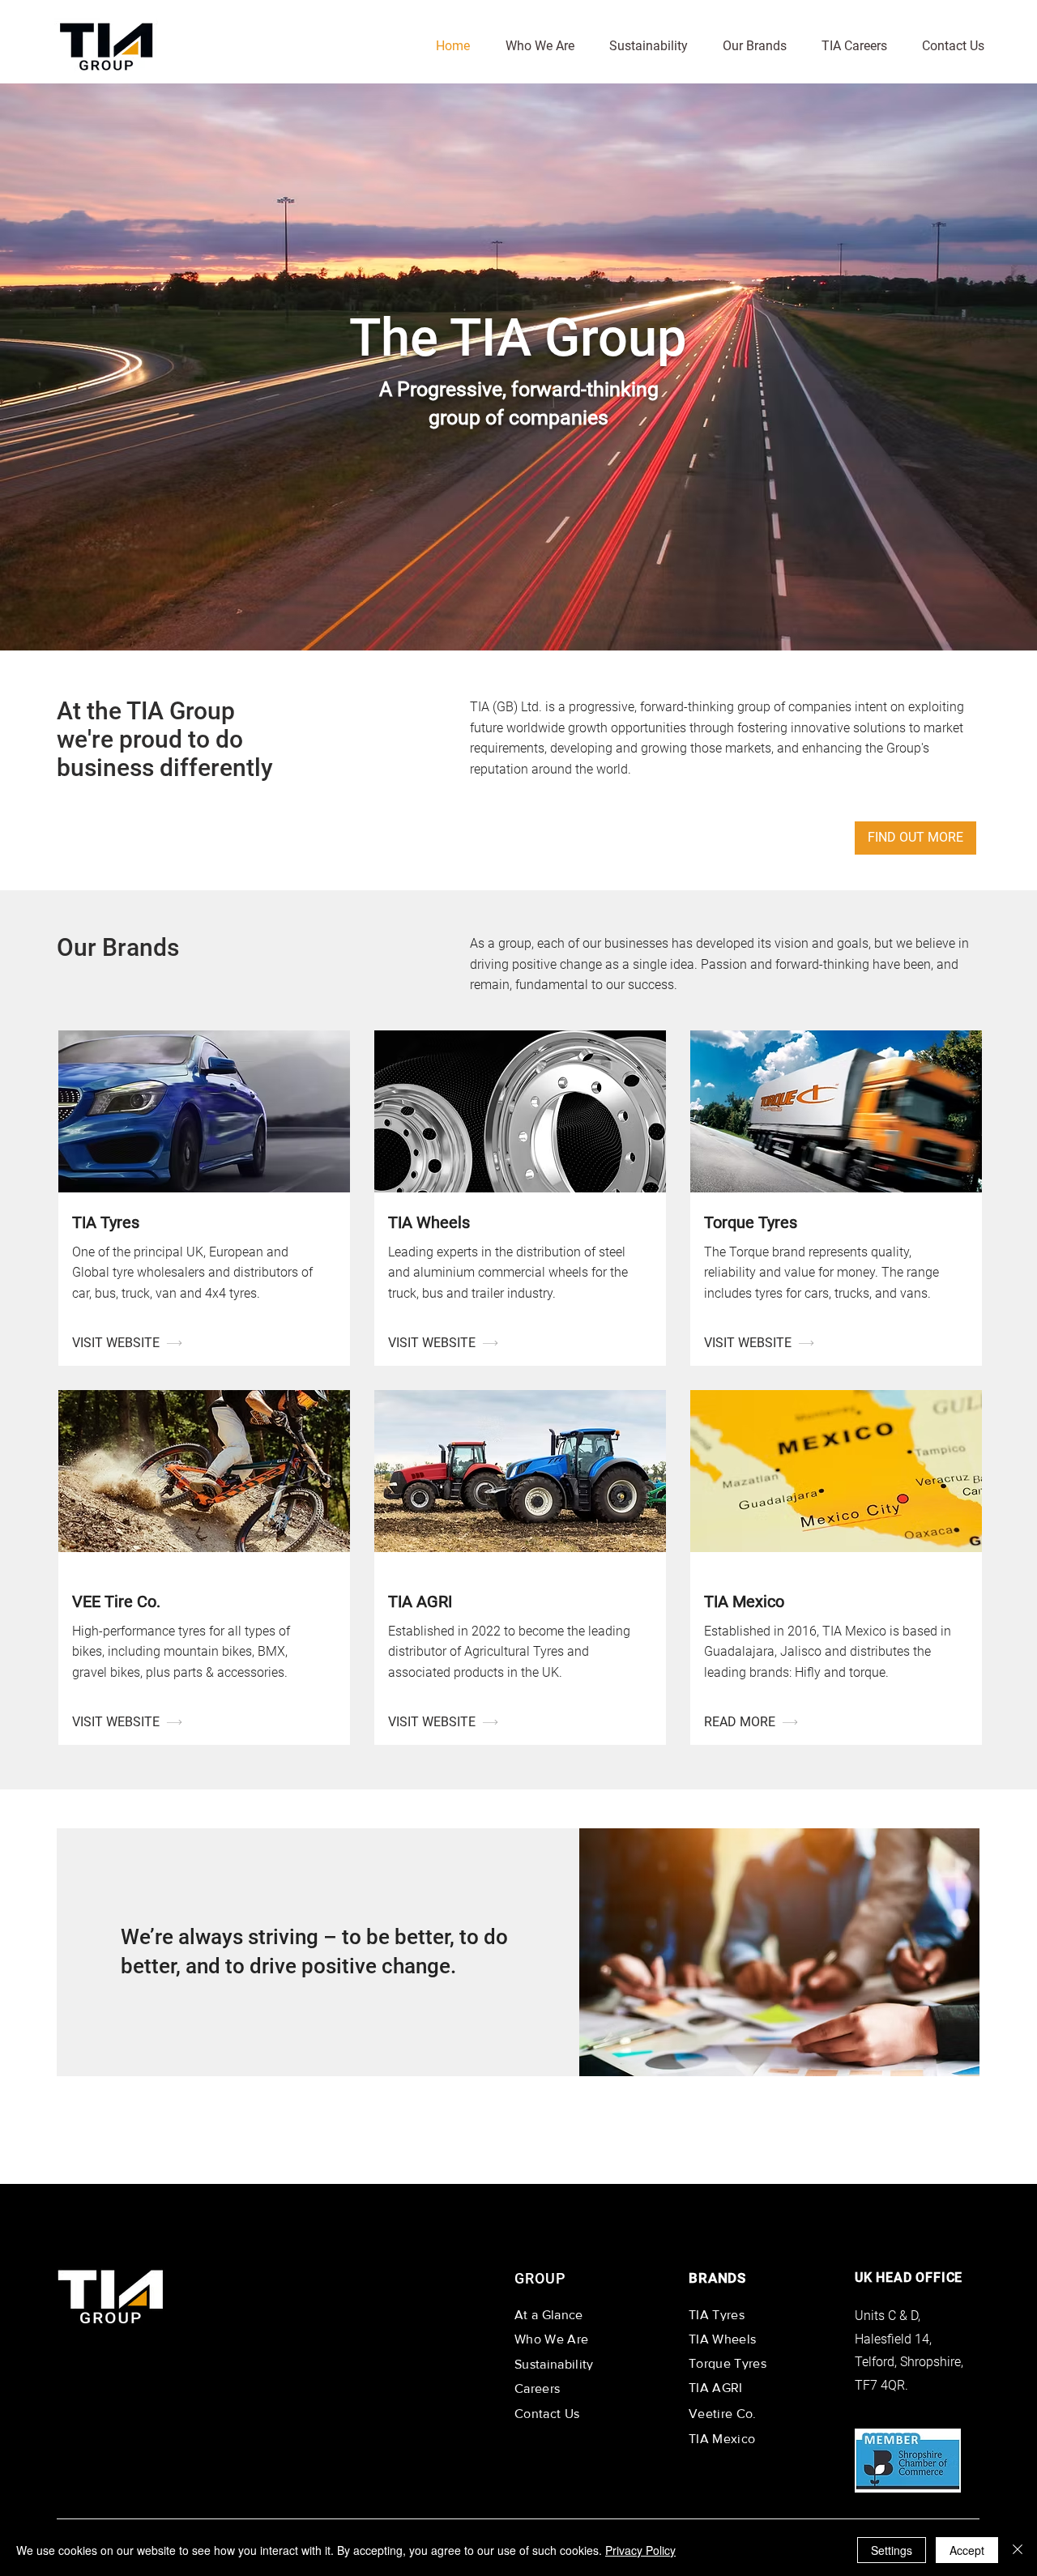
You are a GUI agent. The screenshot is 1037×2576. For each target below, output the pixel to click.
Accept (967, 2550)
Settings (892, 2550)
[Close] (1018, 2550)
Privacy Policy (640, 2550)
